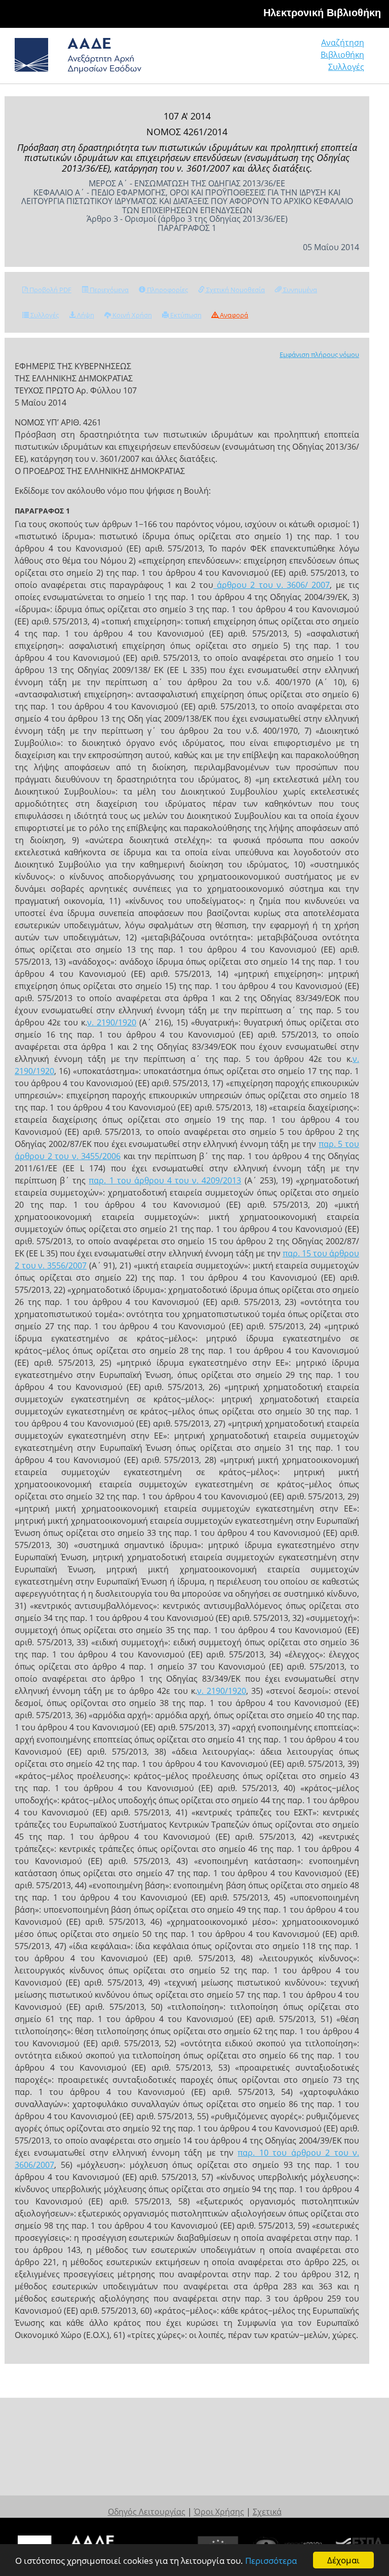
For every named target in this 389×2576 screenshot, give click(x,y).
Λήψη (85, 315)
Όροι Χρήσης (219, 2512)
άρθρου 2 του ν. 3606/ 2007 (272, 585)
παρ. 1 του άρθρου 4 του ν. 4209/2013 (165, 1180)
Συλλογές (346, 67)
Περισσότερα (271, 2561)
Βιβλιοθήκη (342, 55)
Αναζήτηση (343, 43)
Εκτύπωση (185, 315)
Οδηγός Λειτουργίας (147, 2512)
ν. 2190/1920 (112, 1022)
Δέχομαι (343, 2560)
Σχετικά (267, 2512)
